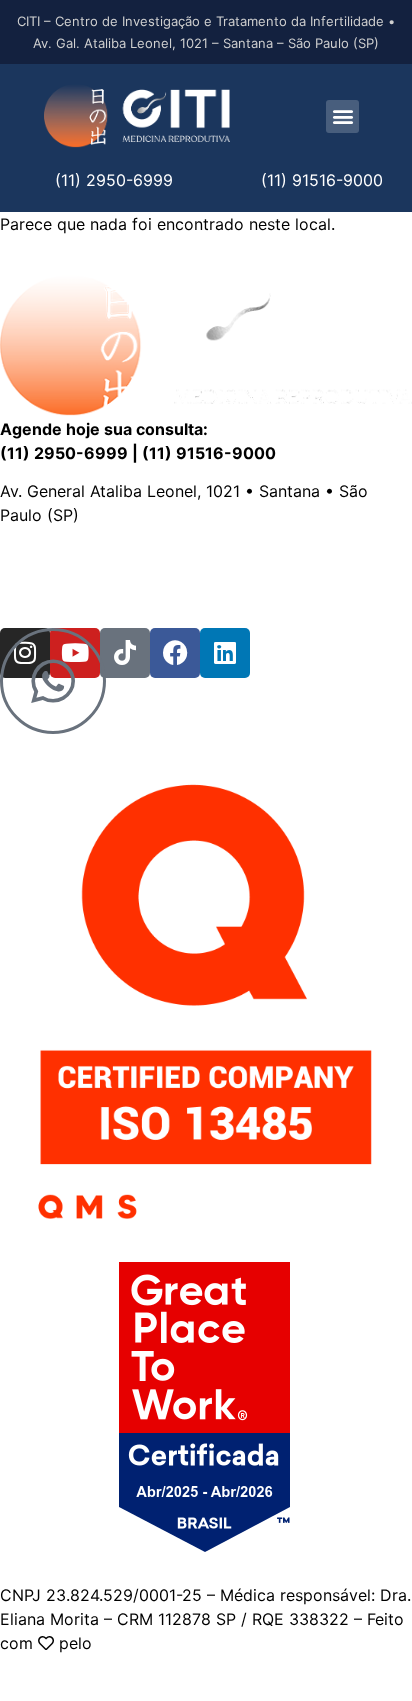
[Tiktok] (125, 653)
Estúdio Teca (146, 1643)
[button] (342, 116)
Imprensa (114, 577)
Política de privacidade (251, 577)
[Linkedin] (225, 653)
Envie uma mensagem (234, 553)
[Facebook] (175, 653)
